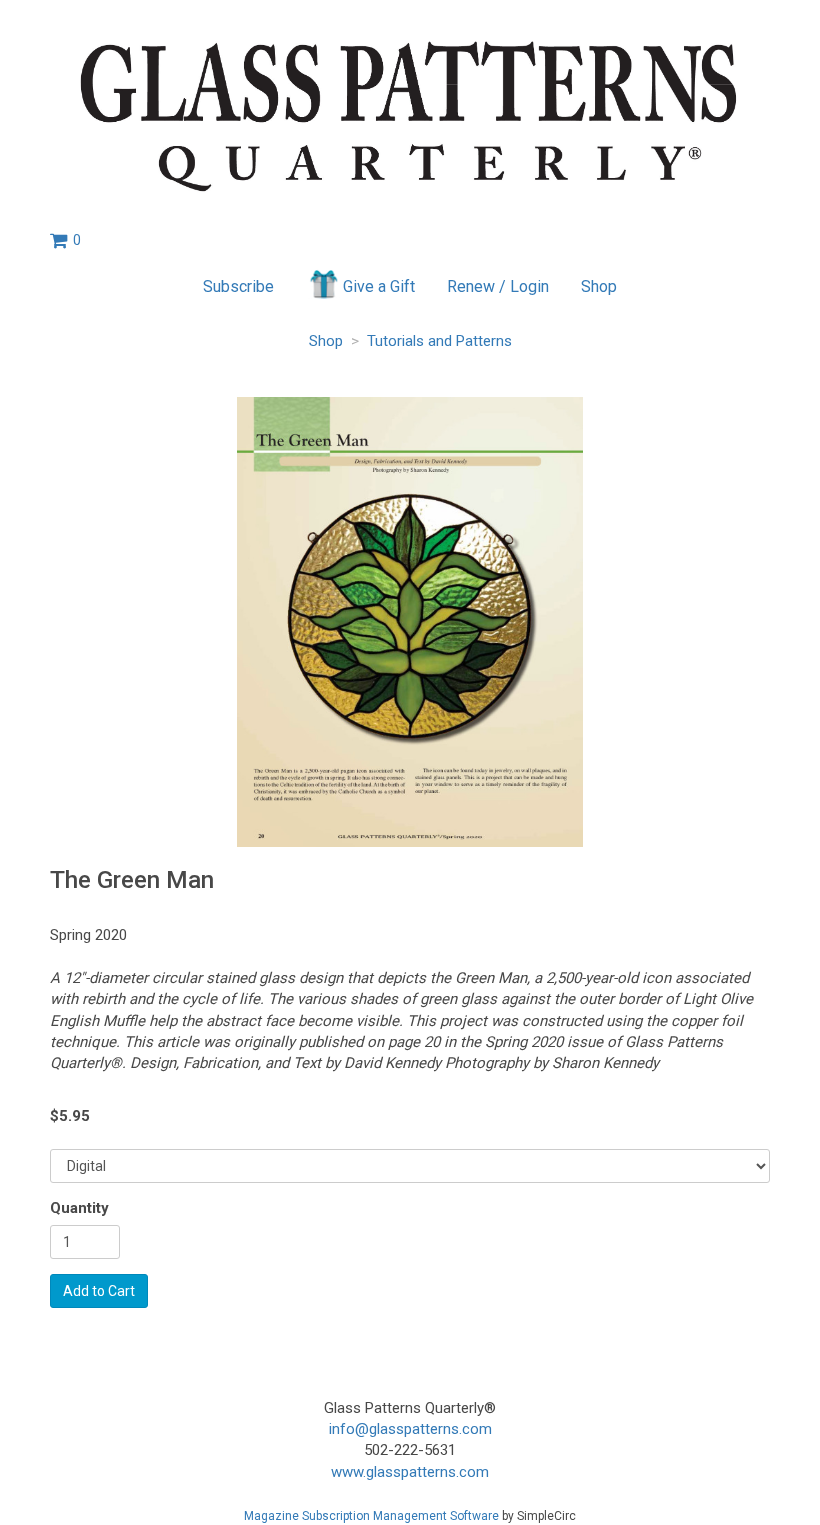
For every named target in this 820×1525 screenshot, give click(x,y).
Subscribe (238, 286)
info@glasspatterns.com (410, 1429)
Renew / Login (498, 286)
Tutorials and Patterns (439, 341)
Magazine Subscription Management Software (371, 1516)
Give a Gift (379, 286)
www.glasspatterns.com (410, 1472)
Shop (599, 286)
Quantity (79, 1208)
